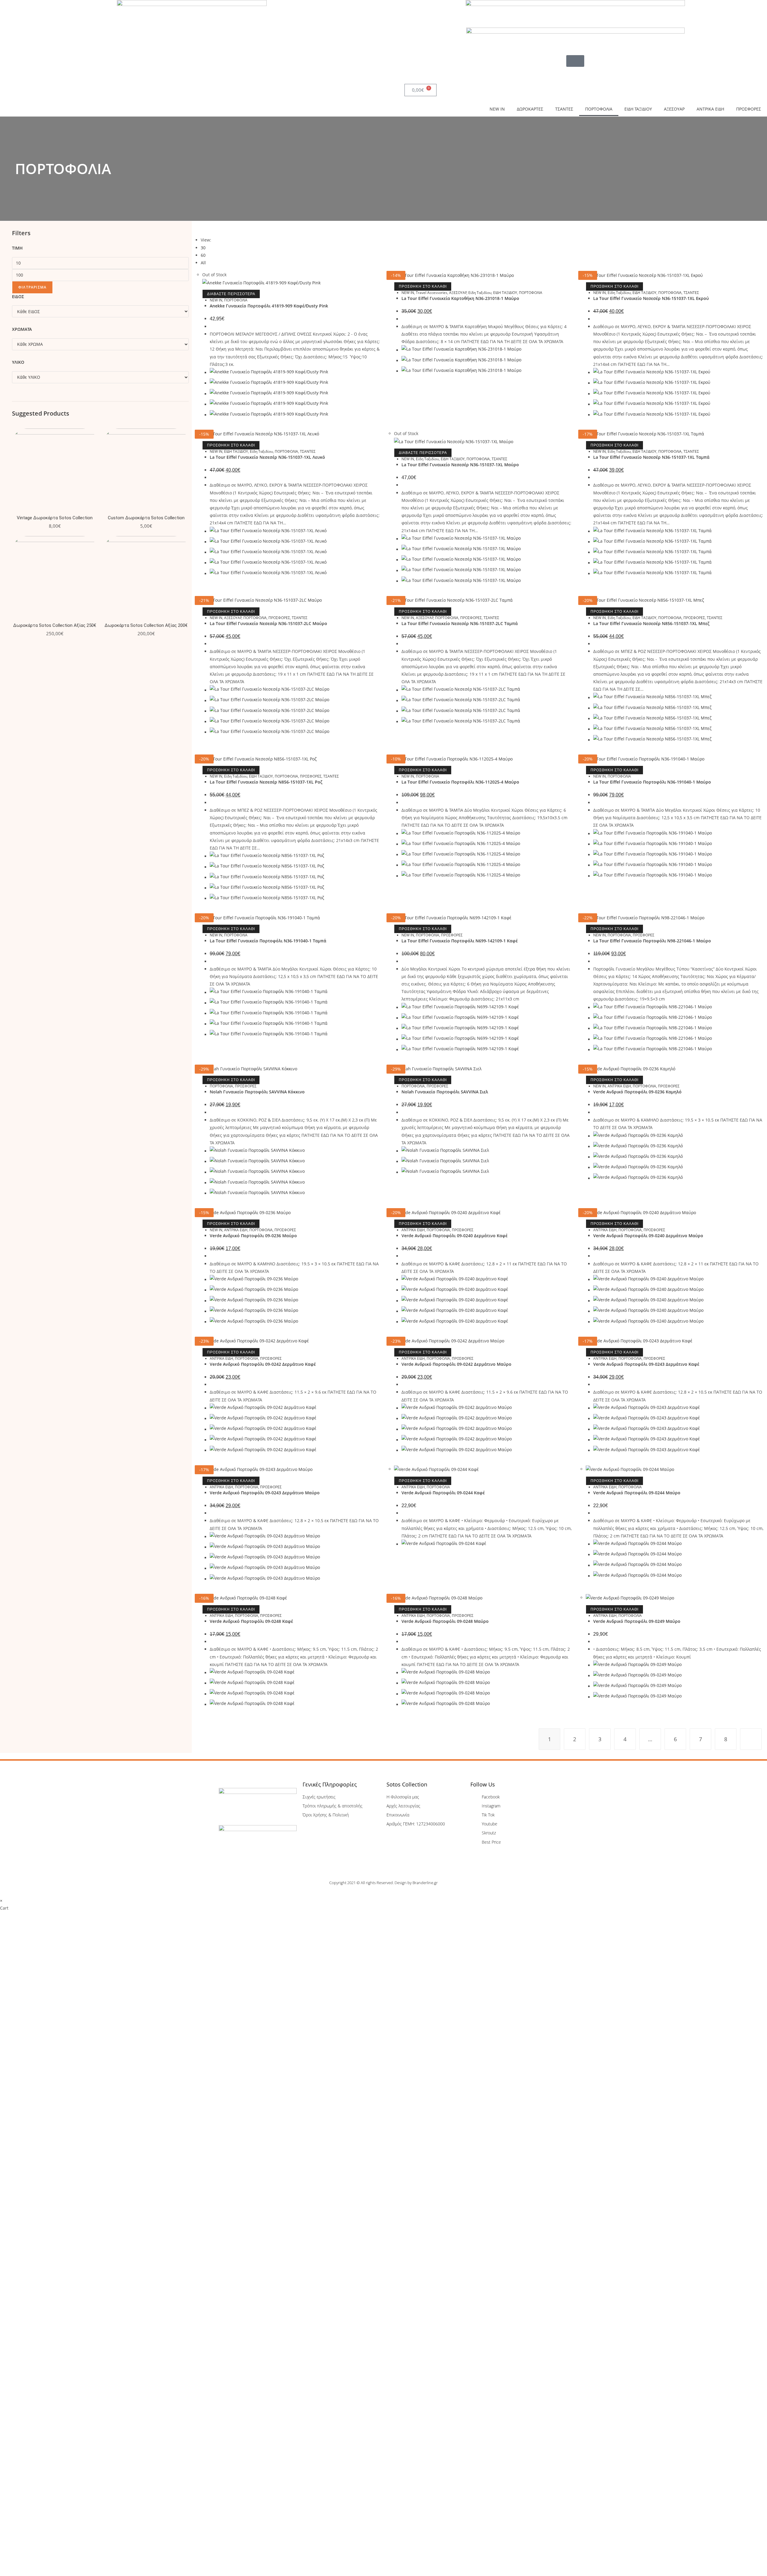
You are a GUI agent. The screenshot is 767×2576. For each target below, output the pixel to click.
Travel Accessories (432, 293)
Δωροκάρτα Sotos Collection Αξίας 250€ (55, 625)
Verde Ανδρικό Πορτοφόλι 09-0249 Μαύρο (637, 1621)
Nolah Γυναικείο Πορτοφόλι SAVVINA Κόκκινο (257, 1092)
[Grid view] (196, 228)
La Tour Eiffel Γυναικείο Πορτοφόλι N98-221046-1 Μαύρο (652, 941)
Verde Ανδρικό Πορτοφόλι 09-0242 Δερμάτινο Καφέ (263, 1364)
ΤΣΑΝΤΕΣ (564, 109)
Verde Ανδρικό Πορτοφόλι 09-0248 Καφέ (251, 1621)
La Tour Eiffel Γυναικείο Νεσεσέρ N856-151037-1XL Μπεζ (651, 623)
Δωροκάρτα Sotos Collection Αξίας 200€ (146, 625)
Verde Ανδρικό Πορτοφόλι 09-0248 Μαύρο (445, 1621)
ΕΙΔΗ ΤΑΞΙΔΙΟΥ (638, 109)
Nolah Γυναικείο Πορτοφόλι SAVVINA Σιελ (445, 1092)
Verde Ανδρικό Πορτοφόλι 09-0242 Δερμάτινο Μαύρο (456, 1364)
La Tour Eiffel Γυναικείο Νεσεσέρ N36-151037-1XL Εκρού (651, 298)
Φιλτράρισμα (32, 287)
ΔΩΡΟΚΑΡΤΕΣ (530, 109)
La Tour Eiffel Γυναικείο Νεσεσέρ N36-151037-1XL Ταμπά (651, 457)
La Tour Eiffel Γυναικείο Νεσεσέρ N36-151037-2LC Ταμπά (460, 623)
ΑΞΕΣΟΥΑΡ (674, 109)
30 (203, 248)
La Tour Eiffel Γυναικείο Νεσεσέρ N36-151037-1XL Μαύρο (460, 465)
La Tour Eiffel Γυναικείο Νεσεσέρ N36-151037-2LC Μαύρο (268, 623)
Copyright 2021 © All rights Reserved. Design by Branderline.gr (383, 1883)
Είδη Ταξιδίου (480, 293)
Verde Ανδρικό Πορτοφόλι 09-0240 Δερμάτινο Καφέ (455, 1236)
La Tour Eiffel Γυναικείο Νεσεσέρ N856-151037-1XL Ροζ (266, 782)
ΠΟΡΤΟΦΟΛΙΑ (599, 109)
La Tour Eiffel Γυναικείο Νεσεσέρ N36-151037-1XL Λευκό (267, 457)
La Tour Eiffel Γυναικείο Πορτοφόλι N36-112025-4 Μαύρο (460, 782)
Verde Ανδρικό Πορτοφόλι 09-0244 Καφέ (443, 1493)
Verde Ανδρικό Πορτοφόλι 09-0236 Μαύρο (253, 1236)
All (203, 263)
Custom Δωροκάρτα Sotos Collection (146, 518)
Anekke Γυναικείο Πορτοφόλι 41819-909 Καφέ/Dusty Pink (269, 306)
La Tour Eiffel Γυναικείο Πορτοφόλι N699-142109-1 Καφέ (460, 941)
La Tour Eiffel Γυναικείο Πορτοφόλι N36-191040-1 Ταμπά (268, 941)
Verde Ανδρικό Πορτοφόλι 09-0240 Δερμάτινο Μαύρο (648, 1236)
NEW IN (497, 109)
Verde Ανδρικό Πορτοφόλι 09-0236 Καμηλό (637, 1092)
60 (203, 255)
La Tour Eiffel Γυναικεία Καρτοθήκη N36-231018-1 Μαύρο (460, 298)
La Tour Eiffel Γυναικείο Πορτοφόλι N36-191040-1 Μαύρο (652, 782)
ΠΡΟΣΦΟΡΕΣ (749, 109)
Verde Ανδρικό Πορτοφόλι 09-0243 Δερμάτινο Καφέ (646, 1364)
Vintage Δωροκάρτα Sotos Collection (55, 518)
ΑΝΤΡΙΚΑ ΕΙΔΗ (710, 109)
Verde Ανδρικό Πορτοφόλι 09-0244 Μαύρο (637, 1493)
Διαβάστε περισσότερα (231, 294)
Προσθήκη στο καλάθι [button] (423, 286)
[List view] (200, 228)
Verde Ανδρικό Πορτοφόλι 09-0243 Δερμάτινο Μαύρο (265, 1493)
